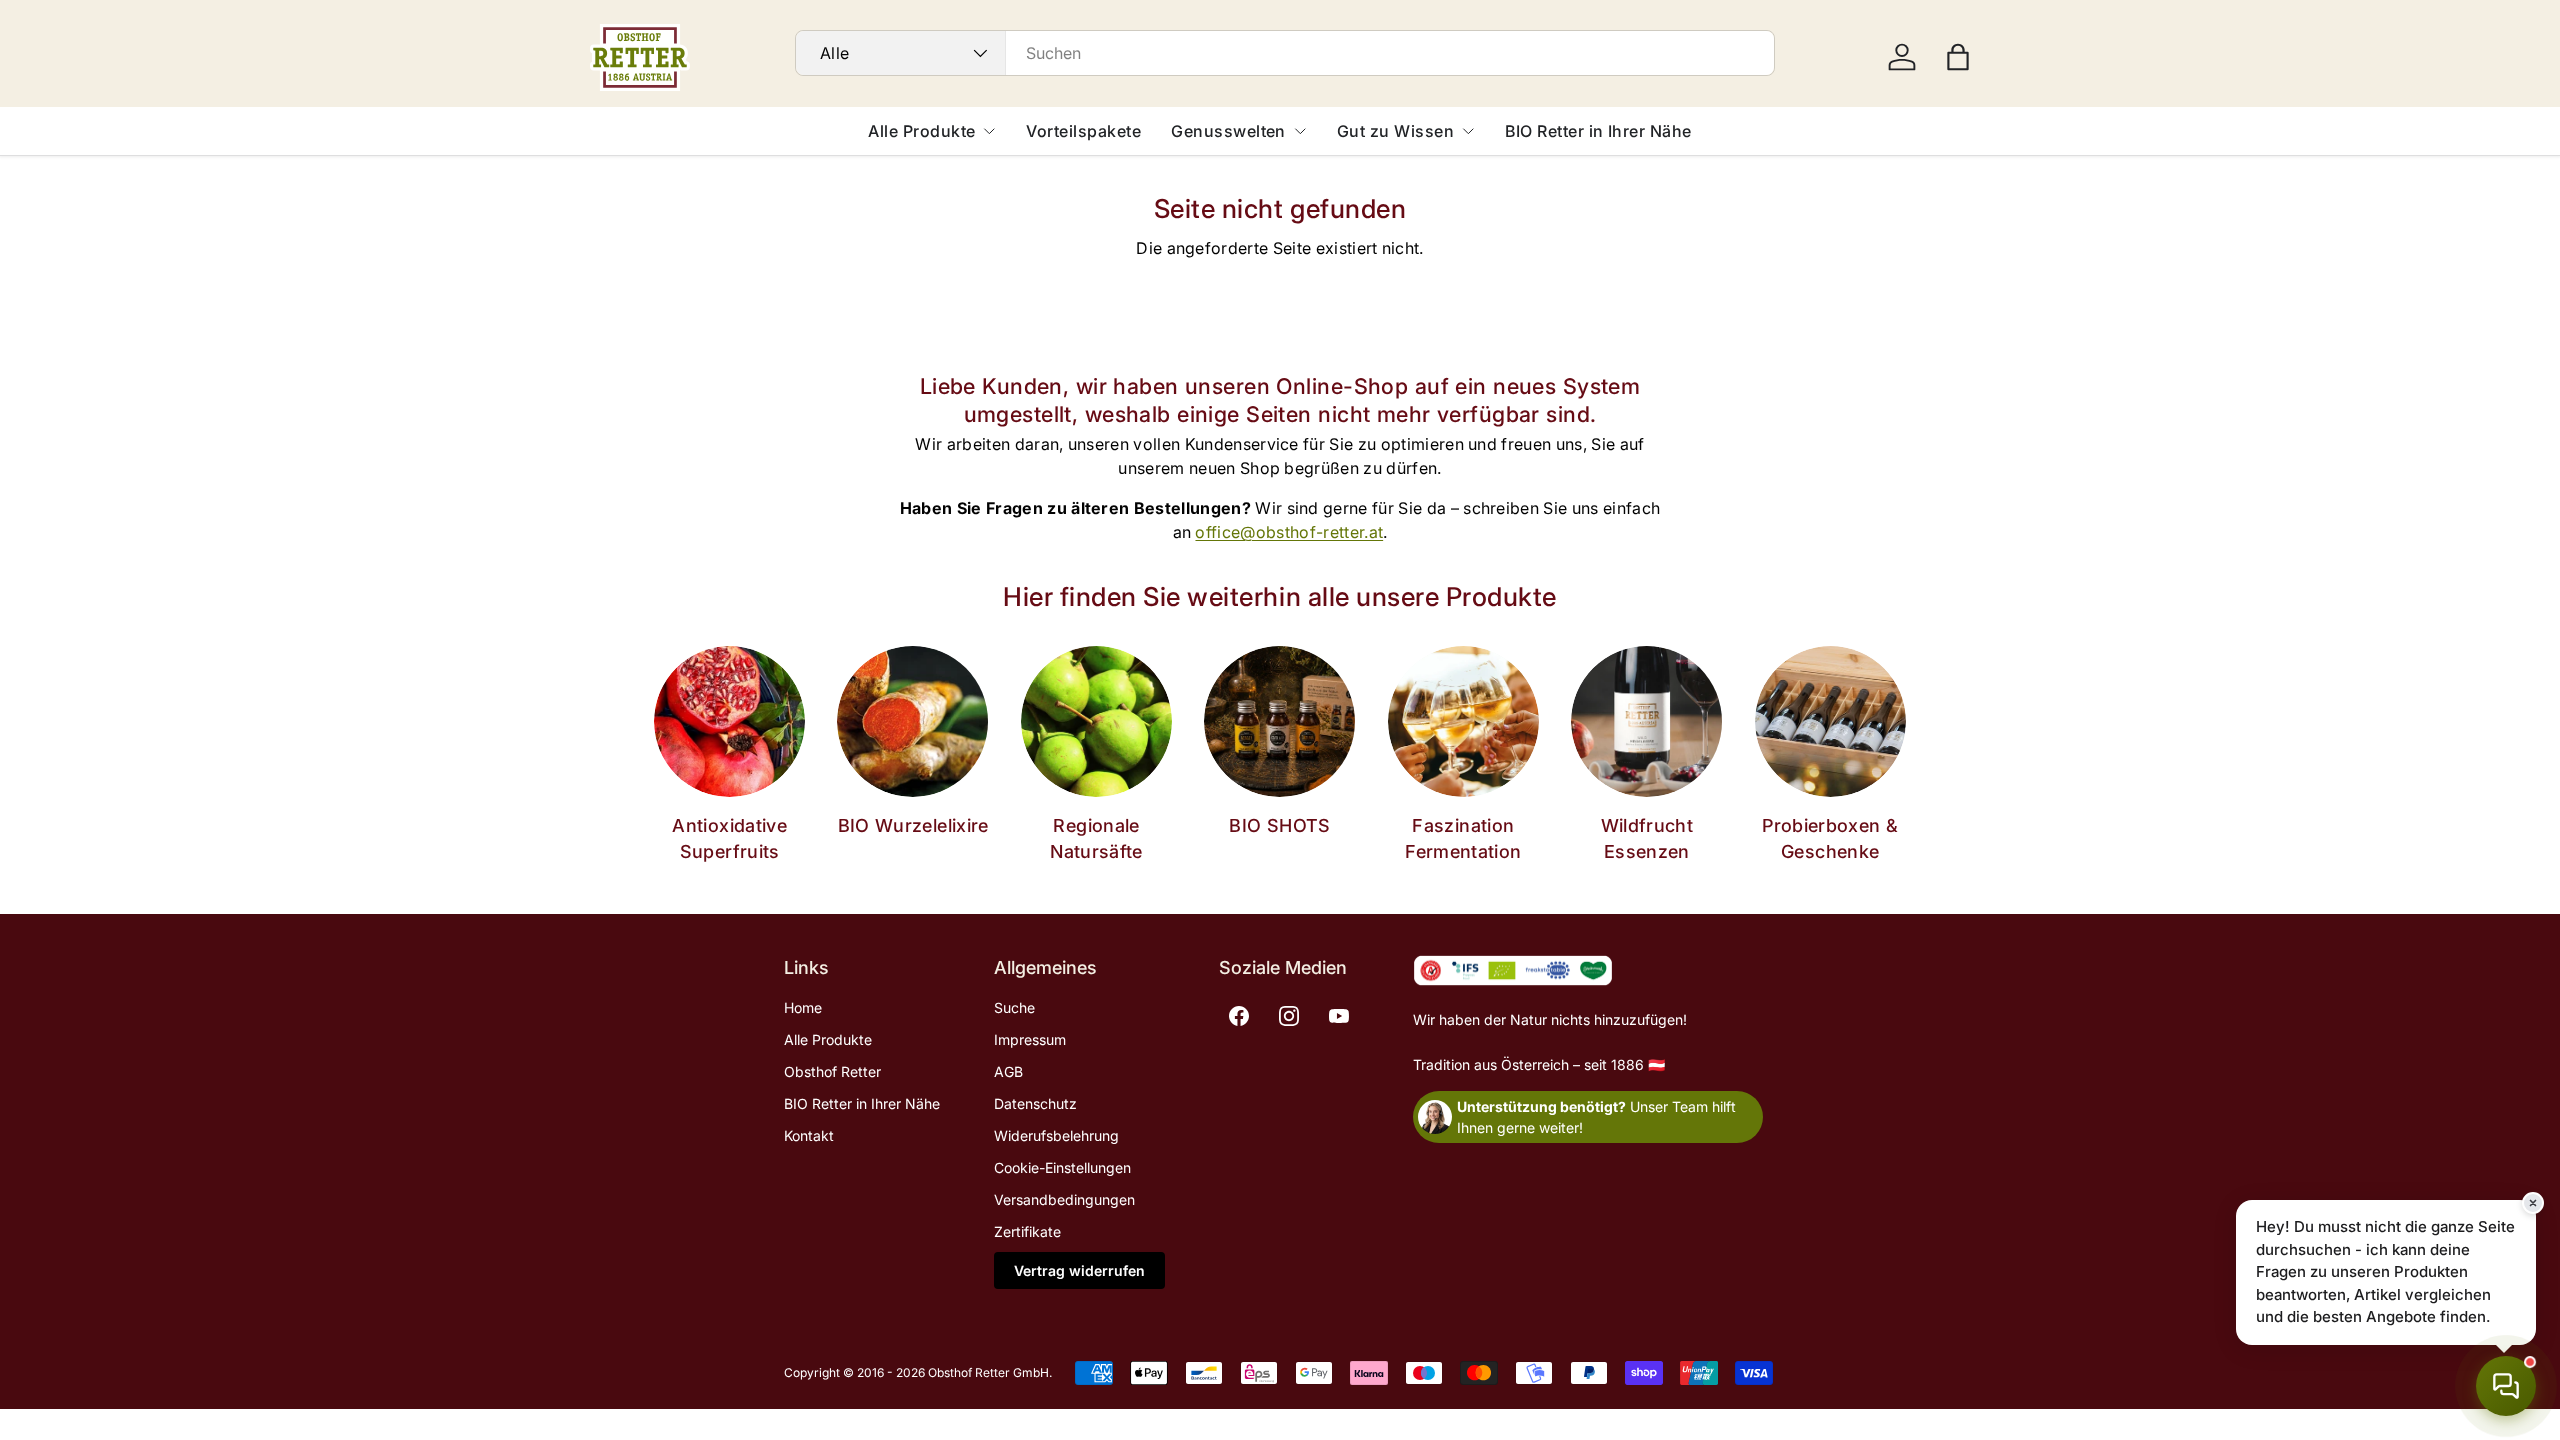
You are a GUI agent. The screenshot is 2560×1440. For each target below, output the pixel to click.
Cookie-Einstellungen (1062, 1167)
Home (803, 1007)
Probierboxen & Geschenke (1830, 838)
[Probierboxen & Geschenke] (1830, 721)
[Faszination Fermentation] (1463, 721)
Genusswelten (1228, 131)
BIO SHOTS (1279, 825)
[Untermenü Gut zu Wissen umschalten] (1468, 131)
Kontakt (809, 1135)
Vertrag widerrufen (1079, 1270)
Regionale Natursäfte (1096, 838)
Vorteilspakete (1083, 131)
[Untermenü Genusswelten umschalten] (1300, 131)
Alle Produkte (921, 131)
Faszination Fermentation (1463, 838)
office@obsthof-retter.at (1289, 532)
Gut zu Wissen (1395, 131)
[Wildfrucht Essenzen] (1646, 721)
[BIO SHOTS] (1279, 721)
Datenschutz (1035, 1103)
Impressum (1030, 1039)
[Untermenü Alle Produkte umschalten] (989, 131)
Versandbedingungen (1064, 1199)
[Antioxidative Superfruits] (729, 721)
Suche (1014, 1007)
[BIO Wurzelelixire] (912, 721)
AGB (1008, 1071)
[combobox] (1285, 53)
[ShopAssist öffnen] (2506, 1386)
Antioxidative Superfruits (729, 838)
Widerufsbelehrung (1056, 1135)
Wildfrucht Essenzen (1647, 838)
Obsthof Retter (832, 1071)
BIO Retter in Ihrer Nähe (1598, 131)
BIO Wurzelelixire (913, 825)
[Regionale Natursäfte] (1096, 721)
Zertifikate (1027, 1231)
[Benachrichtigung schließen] (2533, 1203)
